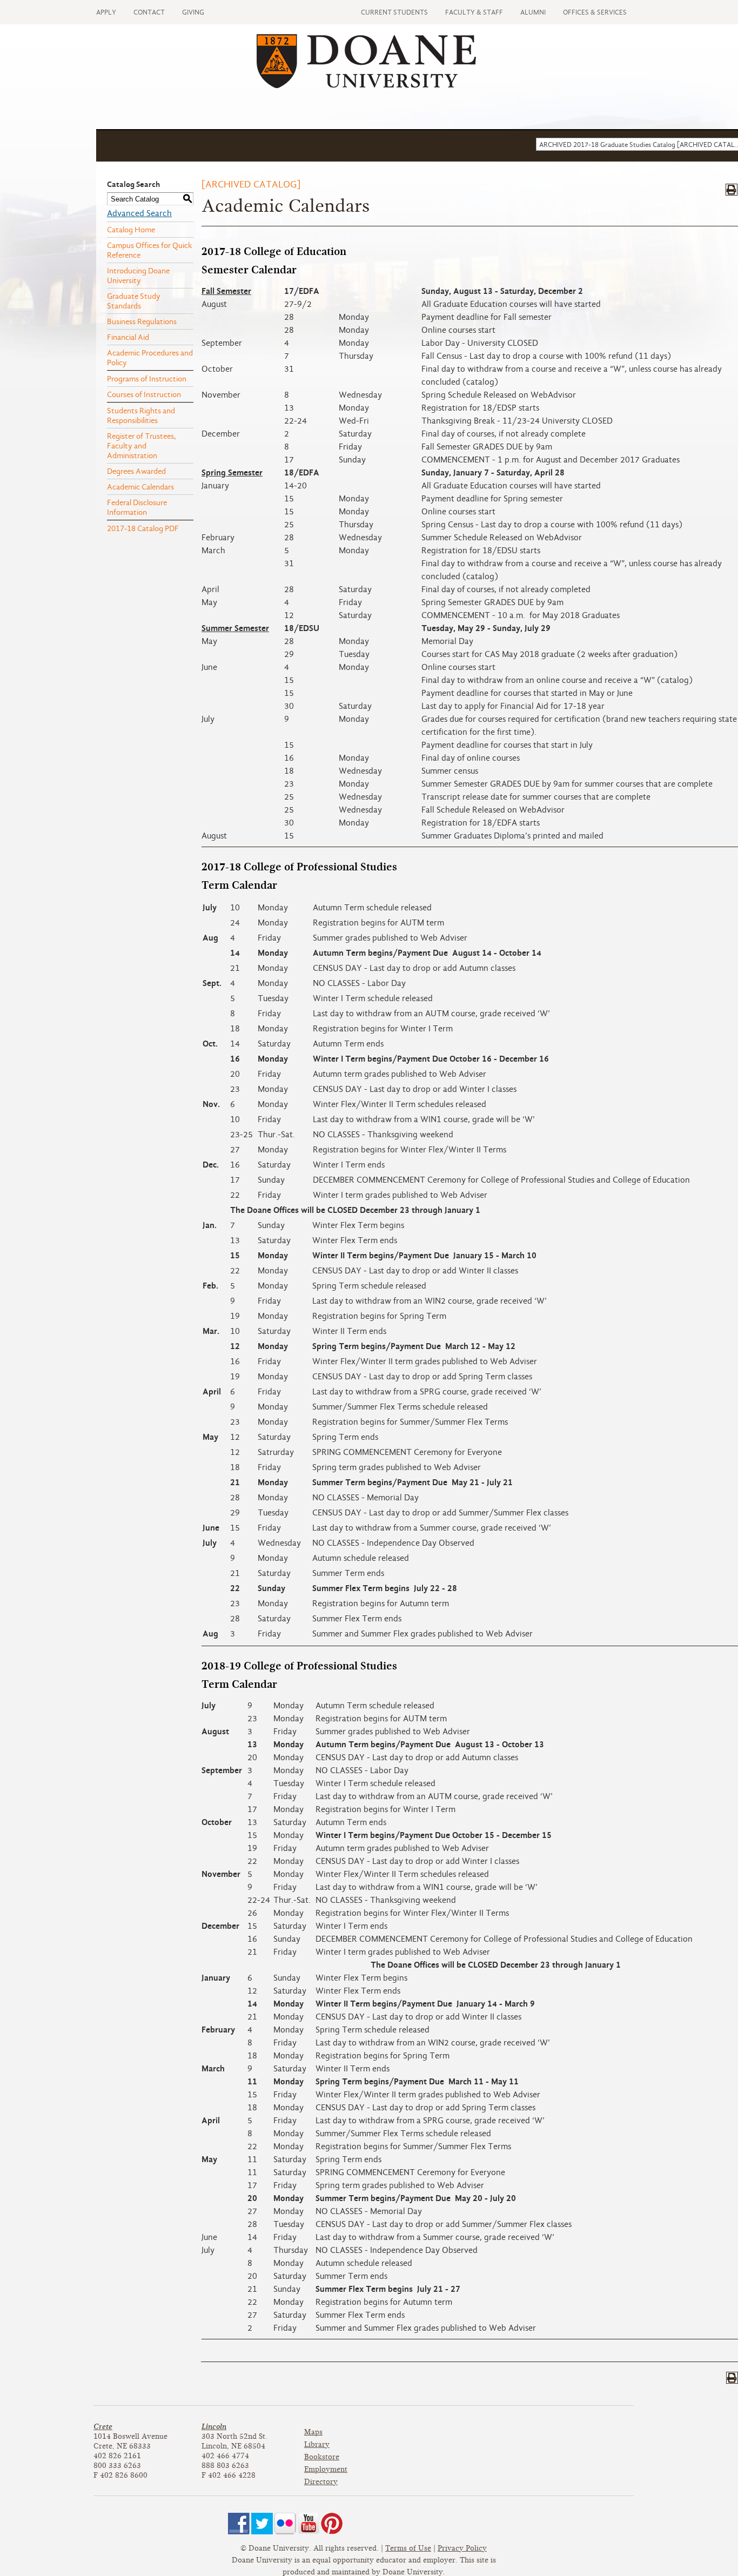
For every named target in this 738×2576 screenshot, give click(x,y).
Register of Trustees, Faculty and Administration (142, 446)
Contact (149, 12)
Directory (321, 2482)
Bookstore (322, 2457)
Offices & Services (595, 12)
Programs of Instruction (147, 379)
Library (317, 2444)
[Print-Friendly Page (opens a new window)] (732, 190)
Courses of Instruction (144, 394)
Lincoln (214, 2427)
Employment (326, 2469)
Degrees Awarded (136, 471)
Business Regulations (142, 321)
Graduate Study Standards (134, 301)
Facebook (239, 2524)
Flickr (285, 2524)
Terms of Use (408, 2548)
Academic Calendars (140, 487)
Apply (106, 12)
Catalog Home (131, 230)
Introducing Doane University (138, 276)
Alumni (533, 12)
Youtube (308, 2524)
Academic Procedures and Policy (150, 358)
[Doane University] (366, 85)
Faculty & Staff (474, 12)
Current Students (394, 12)
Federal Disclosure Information (137, 507)
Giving (193, 12)
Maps (313, 2432)
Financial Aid (128, 337)
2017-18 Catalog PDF (143, 528)
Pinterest (332, 2524)
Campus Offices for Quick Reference (150, 250)
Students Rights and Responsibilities (141, 415)
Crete (103, 2427)
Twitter (262, 2524)
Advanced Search (139, 213)
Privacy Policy (462, 2548)
